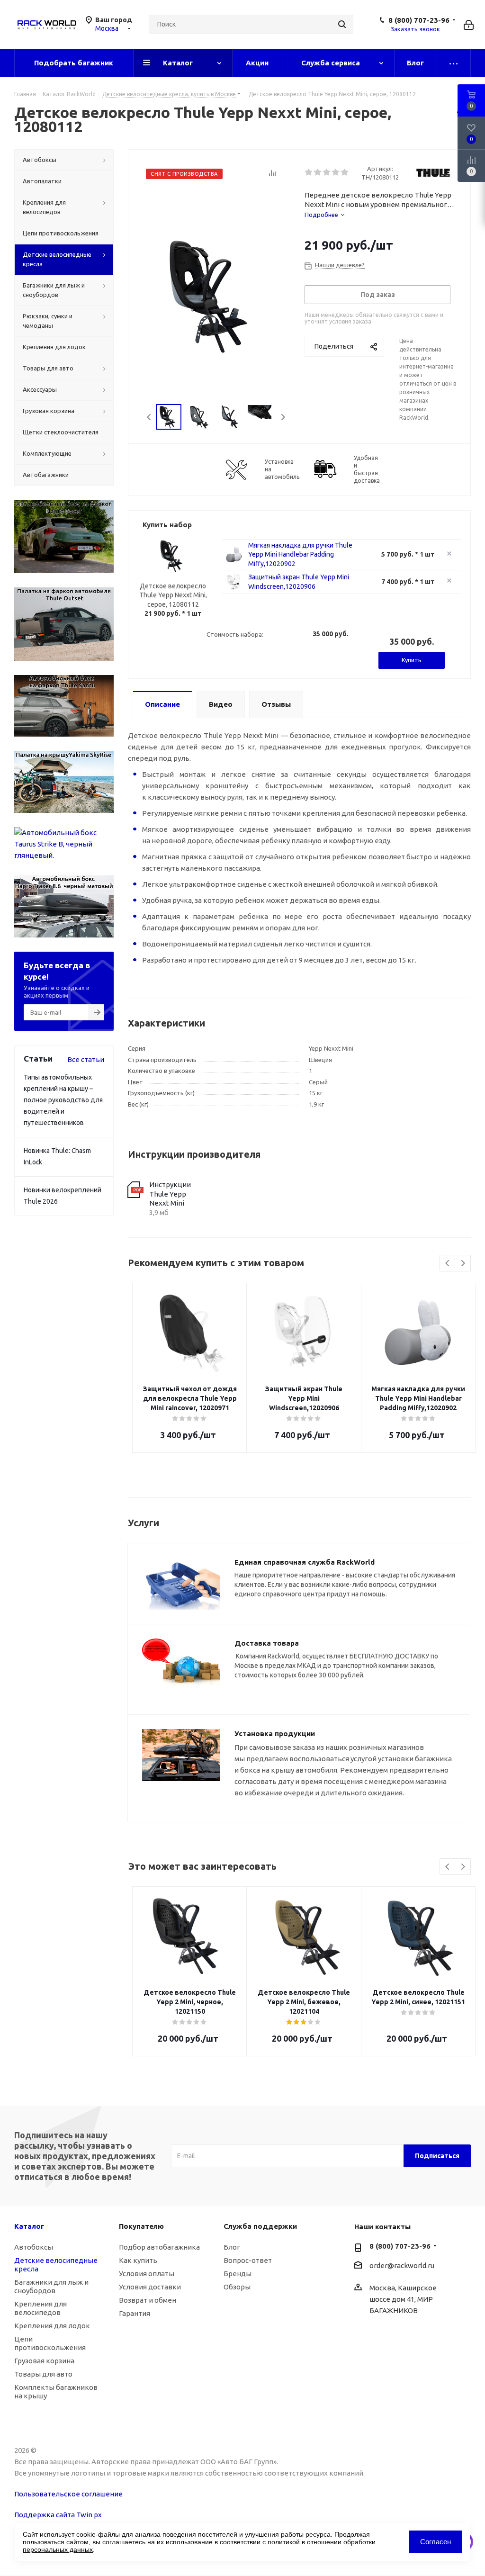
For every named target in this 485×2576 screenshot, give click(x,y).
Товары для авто (43, 2374)
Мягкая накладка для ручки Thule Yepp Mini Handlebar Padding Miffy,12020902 (300, 554)
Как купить (138, 2260)
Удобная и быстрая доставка (367, 469)
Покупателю (141, 2226)
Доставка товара (267, 1643)
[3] (327, 172)
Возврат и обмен (148, 2300)
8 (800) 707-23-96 (419, 20)
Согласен (436, 2542)
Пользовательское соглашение (68, 2494)
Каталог (29, 2226)
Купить (412, 660)
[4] (336, 172)
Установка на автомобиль (282, 469)
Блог (232, 2247)
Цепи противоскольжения (50, 2343)
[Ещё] (454, 63)
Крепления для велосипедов (40, 2308)
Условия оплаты (147, 2274)
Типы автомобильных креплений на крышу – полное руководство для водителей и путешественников (63, 1100)
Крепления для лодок (52, 2326)
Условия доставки (150, 2287)
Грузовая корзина (44, 2361)
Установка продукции (275, 1734)
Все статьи (86, 1059)
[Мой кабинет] (469, 24)
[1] (309, 172)
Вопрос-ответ (248, 2260)
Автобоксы (34, 2247)
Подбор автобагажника (159, 2247)
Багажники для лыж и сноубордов (51, 2286)
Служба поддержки (260, 2226)
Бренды (238, 2274)
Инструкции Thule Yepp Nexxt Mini (170, 1194)
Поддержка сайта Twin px (58, 2515)
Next (283, 417)
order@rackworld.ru (402, 2266)
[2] (318, 172)
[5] (345, 172)
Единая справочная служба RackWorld (305, 1562)
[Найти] (342, 24)
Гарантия (135, 2313)
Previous (149, 417)
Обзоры (237, 2287)
